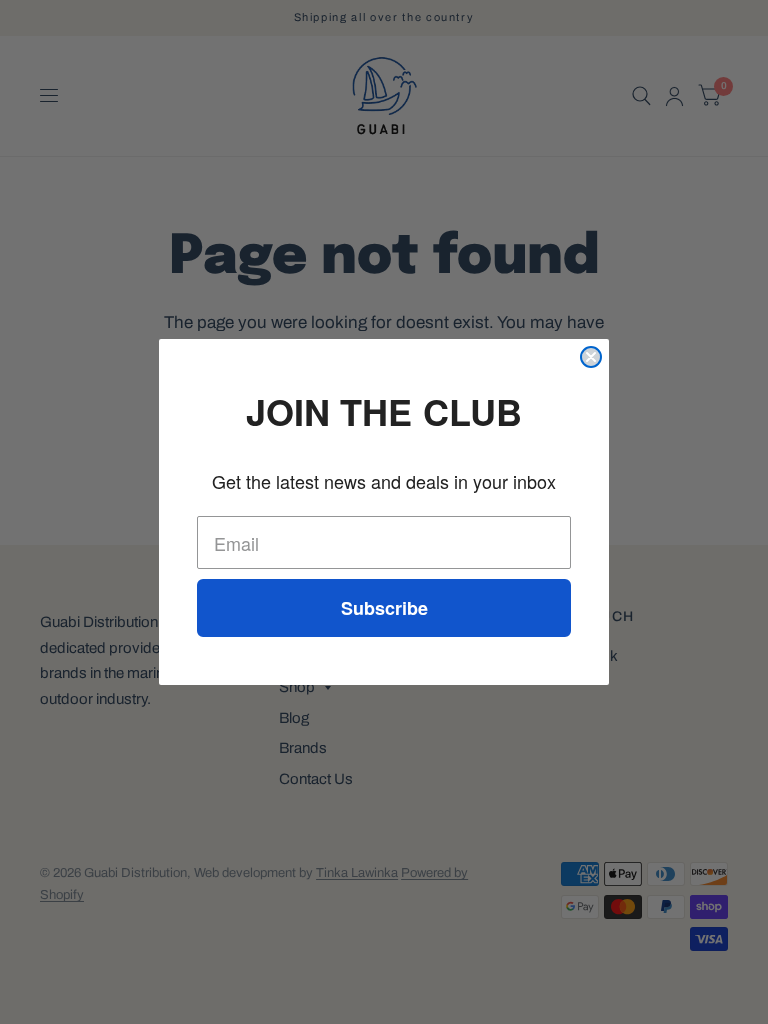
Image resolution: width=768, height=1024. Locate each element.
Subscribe (384, 608)
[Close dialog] (591, 357)
